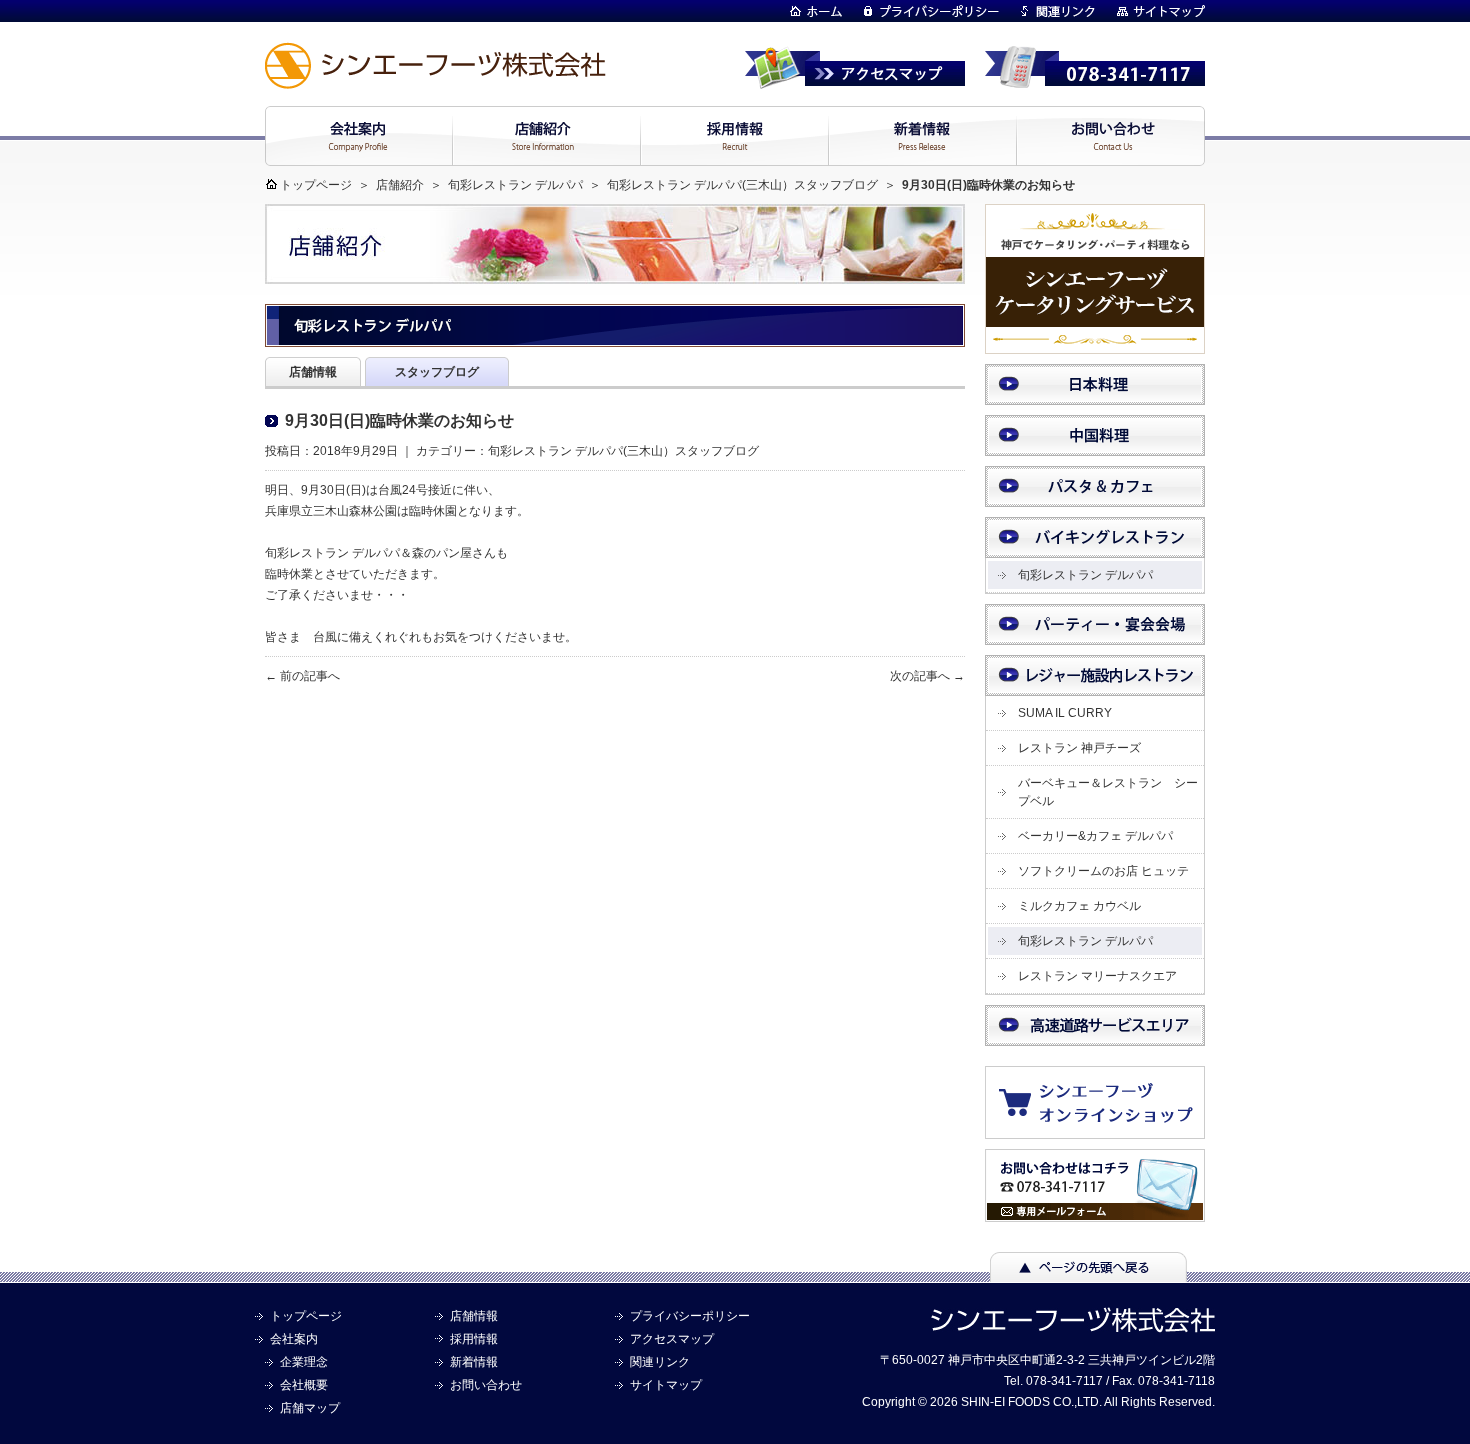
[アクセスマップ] (855, 80)
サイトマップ (666, 1385)
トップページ (316, 185)
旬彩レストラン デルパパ (515, 185)
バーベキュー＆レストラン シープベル (1108, 792)
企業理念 (304, 1362)
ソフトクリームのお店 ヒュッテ (1103, 871)
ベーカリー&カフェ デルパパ (1095, 836)
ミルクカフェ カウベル (1079, 906)
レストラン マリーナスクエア (1097, 976)
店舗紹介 (400, 185)
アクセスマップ (672, 1339)
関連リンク (660, 1362)
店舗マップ (310, 1408)
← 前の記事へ (302, 676)
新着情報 (474, 1362)
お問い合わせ (486, 1385)
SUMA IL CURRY (1065, 713)
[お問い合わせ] (1095, 1213)
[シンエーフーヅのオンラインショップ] (1105, 1129)
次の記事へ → (927, 676)
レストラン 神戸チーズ (1079, 748)
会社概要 (304, 1385)
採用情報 (474, 1339)
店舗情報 (474, 1316)
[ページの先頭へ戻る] (1088, 1273)
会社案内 (294, 1339)
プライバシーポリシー (690, 1316)
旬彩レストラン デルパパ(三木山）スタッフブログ (733, 185)
